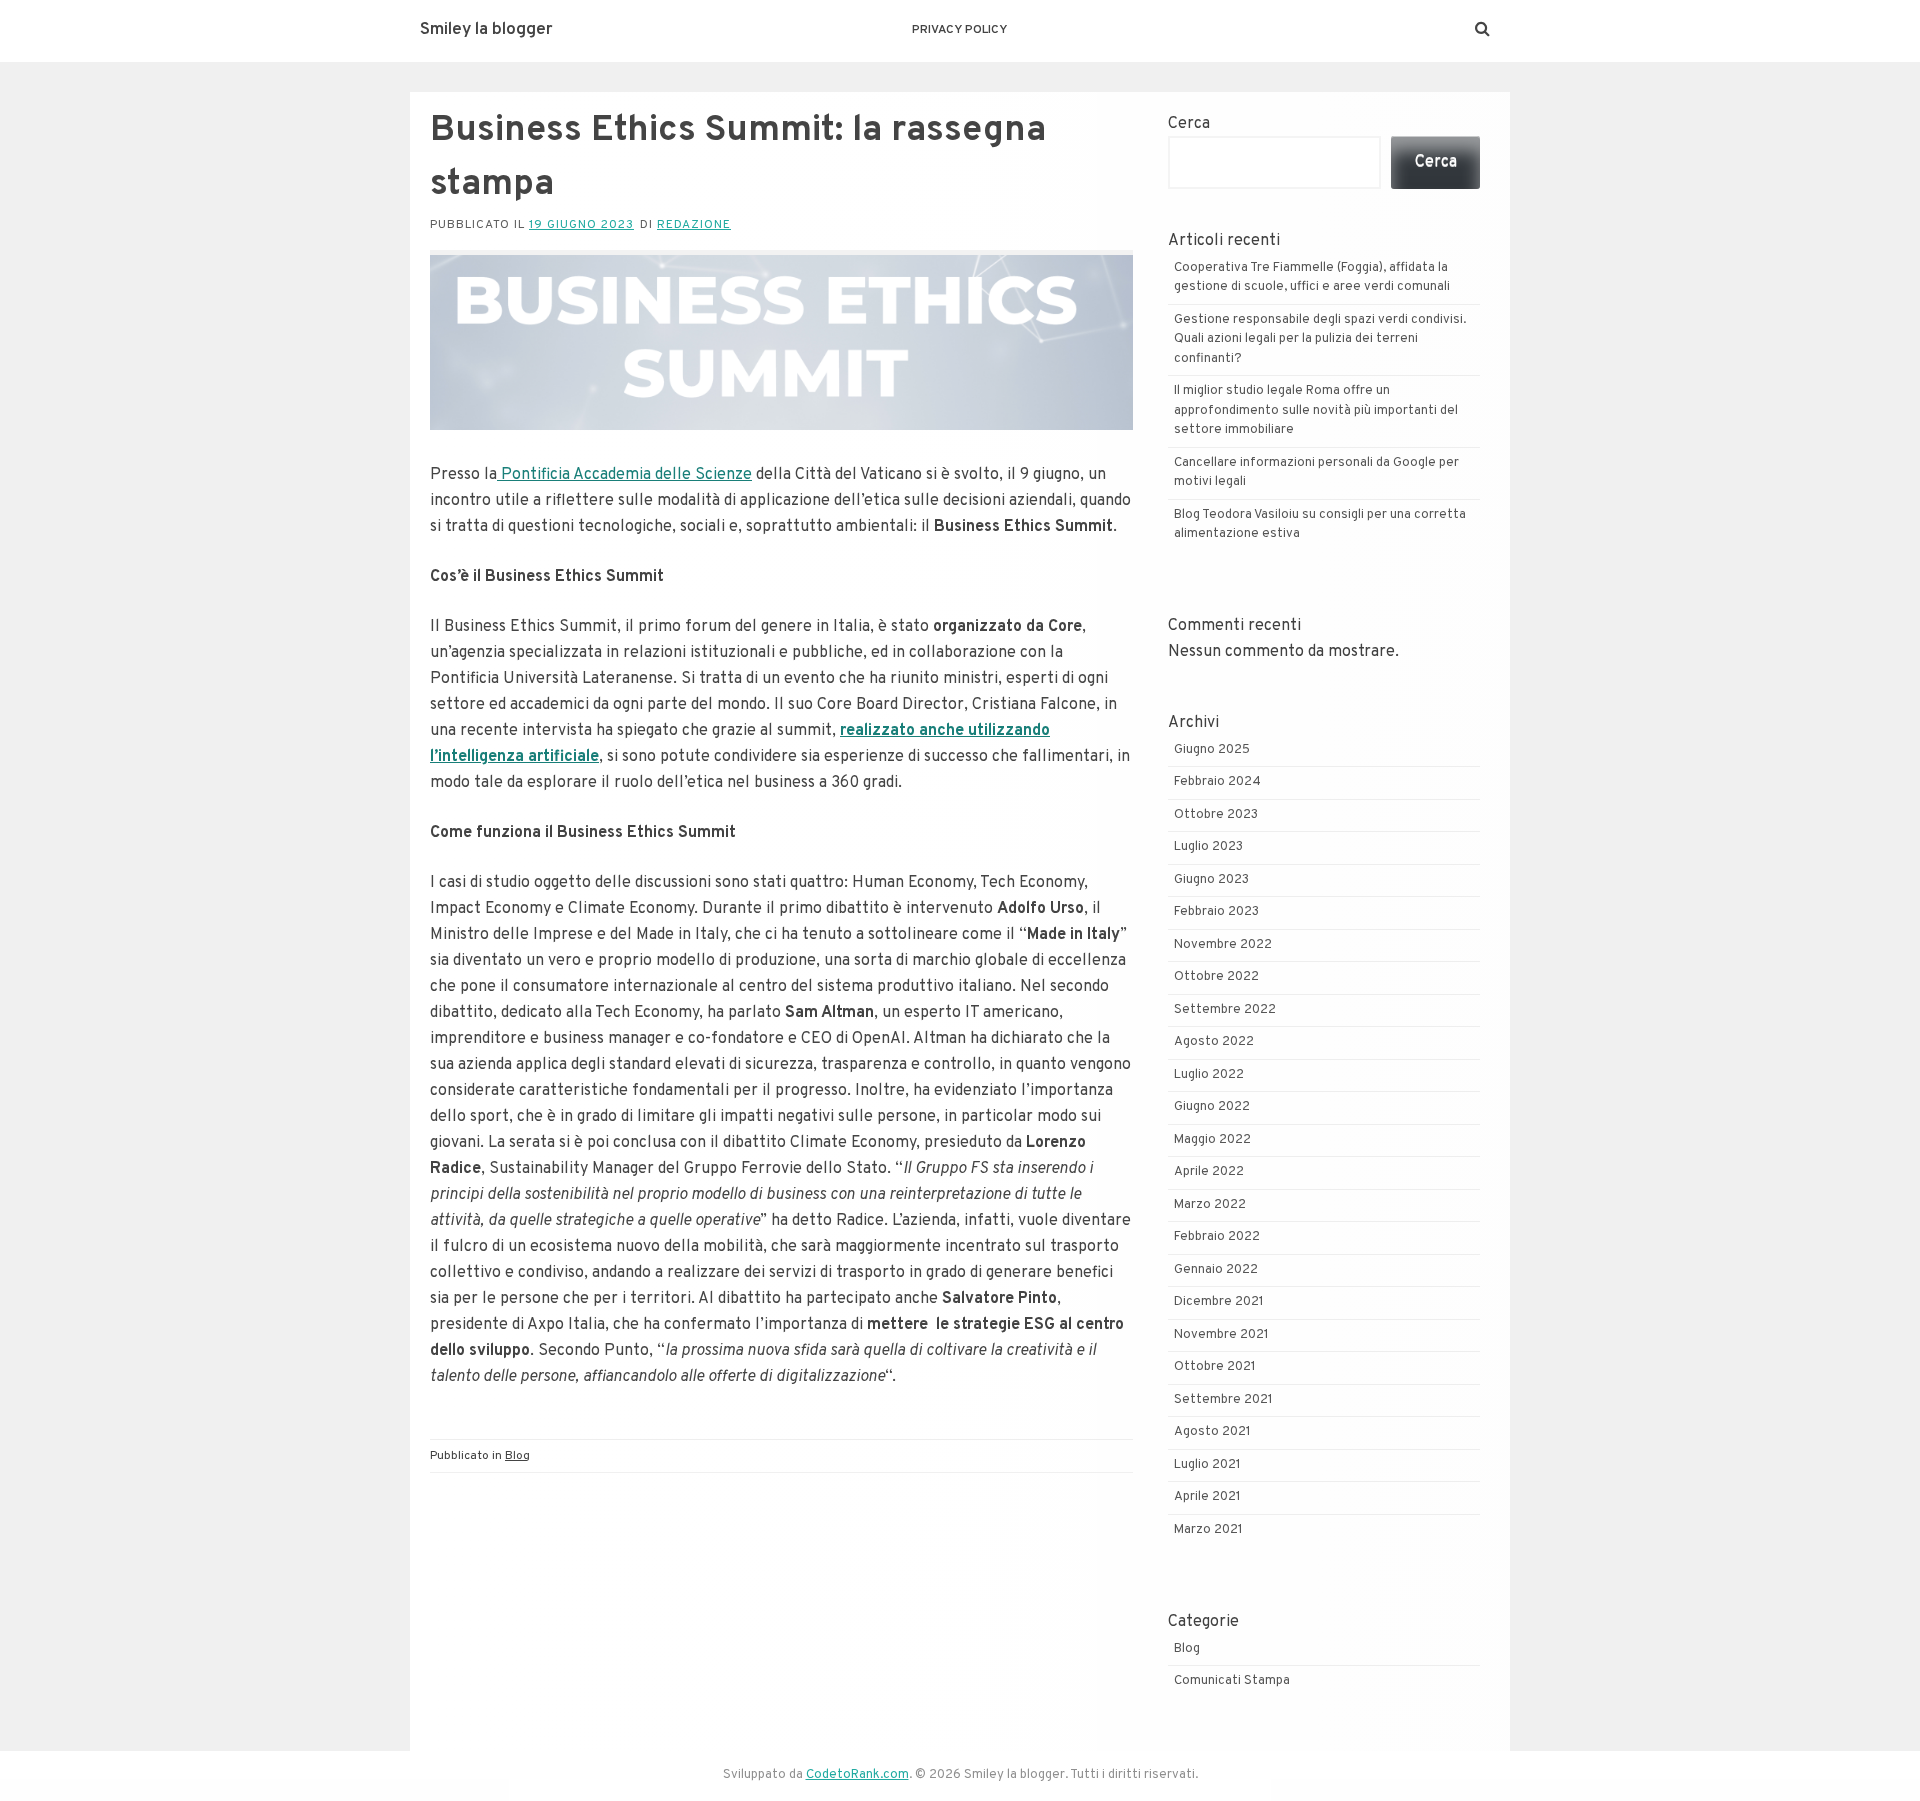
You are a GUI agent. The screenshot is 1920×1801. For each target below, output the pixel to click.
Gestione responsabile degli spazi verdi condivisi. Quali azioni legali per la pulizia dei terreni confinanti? (1320, 339)
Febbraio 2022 (1217, 1237)
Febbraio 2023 (1216, 912)
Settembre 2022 (1225, 1010)
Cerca (1189, 124)
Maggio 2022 (1212, 1140)
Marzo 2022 (1210, 1205)
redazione (694, 225)
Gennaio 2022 (1216, 1270)
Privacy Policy (959, 30)
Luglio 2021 (1207, 1465)
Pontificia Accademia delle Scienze (624, 475)
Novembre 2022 (1223, 945)
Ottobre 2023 (1216, 815)
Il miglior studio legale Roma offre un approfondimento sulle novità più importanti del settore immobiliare (1316, 410)
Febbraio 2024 (1217, 782)
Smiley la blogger (486, 30)
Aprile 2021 (1207, 1497)
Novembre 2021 (1221, 1335)
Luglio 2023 (1208, 847)
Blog (517, 1456)
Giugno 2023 (1211, 880)
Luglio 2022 (1209, 1075)
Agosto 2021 (1212, 1432)
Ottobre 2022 (1216, 977)
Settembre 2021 (1223, 1400)
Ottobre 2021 (1215, 1367)
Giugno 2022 (1212, 1107)
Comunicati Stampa (1232, 1681)
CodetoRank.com (857, 1775)
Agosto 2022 (1214, 1042)
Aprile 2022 (1209, 1172)
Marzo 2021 (1208, 1530)
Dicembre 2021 (1219, 1302)
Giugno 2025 (1212, 750)
